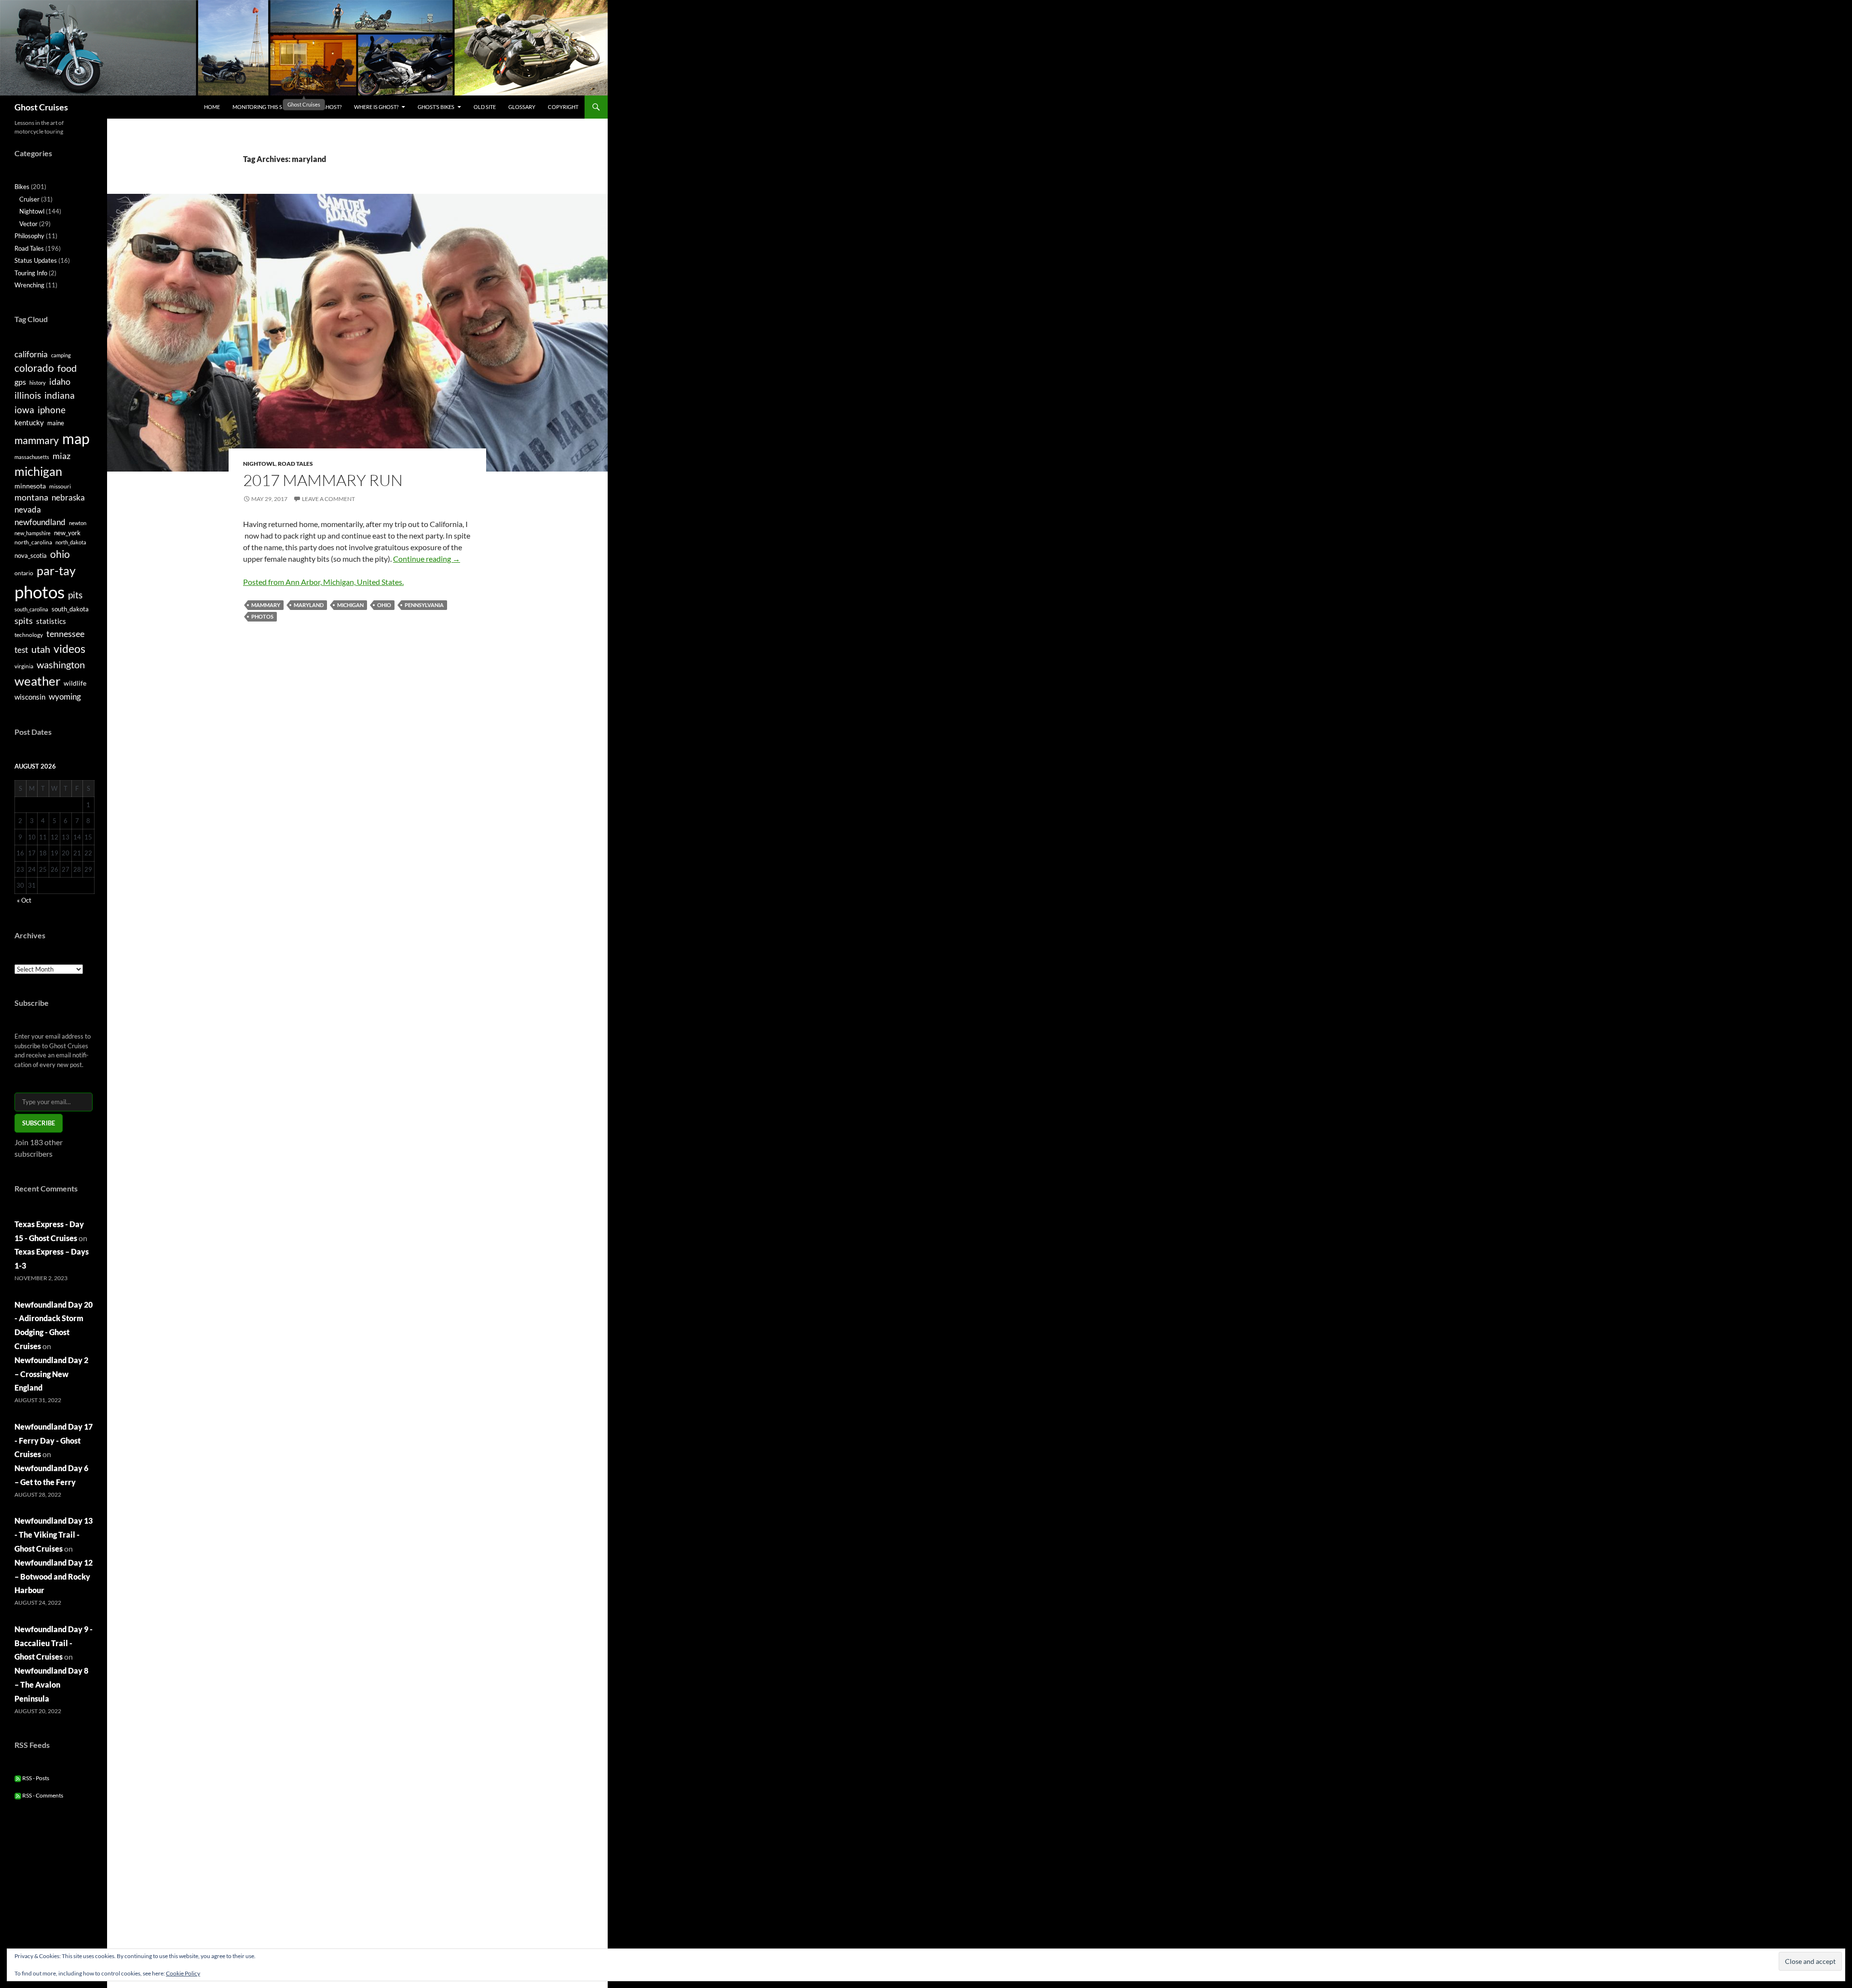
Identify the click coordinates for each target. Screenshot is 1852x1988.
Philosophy (29, 236)
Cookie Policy (183, 1973)
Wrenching (29, 285)
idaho (60, 381)
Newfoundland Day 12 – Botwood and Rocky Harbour (54, 1576)
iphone (52, 410)
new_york (67, 533)
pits (75, 595)
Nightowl (259, 464)
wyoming (65, 696)
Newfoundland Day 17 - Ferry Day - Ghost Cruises (54, 1440)
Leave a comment (328, 499)
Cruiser (29, 199)
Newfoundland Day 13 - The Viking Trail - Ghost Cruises (54, 1535)
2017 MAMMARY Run (323, 480)
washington (61, 664)
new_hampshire (33, 533)
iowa (24, 410)
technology (29, 635)
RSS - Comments (42, 1795)
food (67, 368)
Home (212, 107)
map (76, 439)
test (21, 650)
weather (37, 681)
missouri (60, 486)
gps (20, 382)
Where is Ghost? (376, 107)
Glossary (522, 107)
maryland (309, 605)
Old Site (485, 107)
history (38, 383)
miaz (61, 456)
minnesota (30, 486)
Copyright (563, 107)
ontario (24, 573)
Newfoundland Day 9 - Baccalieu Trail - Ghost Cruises (54, 1643)
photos (262, 616)
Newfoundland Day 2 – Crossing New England (51, 1374)
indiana (60, 395)
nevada (28, 510)
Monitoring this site (261, 107)
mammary (266, 605)
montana (31, 497)
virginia (24, 666)
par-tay (56, 570)
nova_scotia (31, 555)
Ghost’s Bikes (436, 107)
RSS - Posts (35, 1778)
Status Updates (36, 260)
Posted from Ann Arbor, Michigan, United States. (323, 582)
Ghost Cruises (41, 107)
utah (41, 649)
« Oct (24, 900)
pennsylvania (424, 605)
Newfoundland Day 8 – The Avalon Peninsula (51, 1684)
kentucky (29, 422)
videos (69, 649)
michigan (350, 605)
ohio (384, 605)
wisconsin (30, 697)
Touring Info (31, 273)
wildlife (75, 683)
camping (61, 355)
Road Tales (295, 464)
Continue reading (427, 559)
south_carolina (31, 609)
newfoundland (40, 522)
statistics (51, 621)
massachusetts (32, 457)
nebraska (68, 497)
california (31, 354)
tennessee (65, 634)
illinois (28, 395)
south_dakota (70, 609)
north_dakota (71, 542)
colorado (34, 368)
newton (78, 523)
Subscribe (39, 1123)
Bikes (22, 187)
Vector (28, 224)
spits (24, 621)
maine (56, 423)
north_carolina (33, 542)
